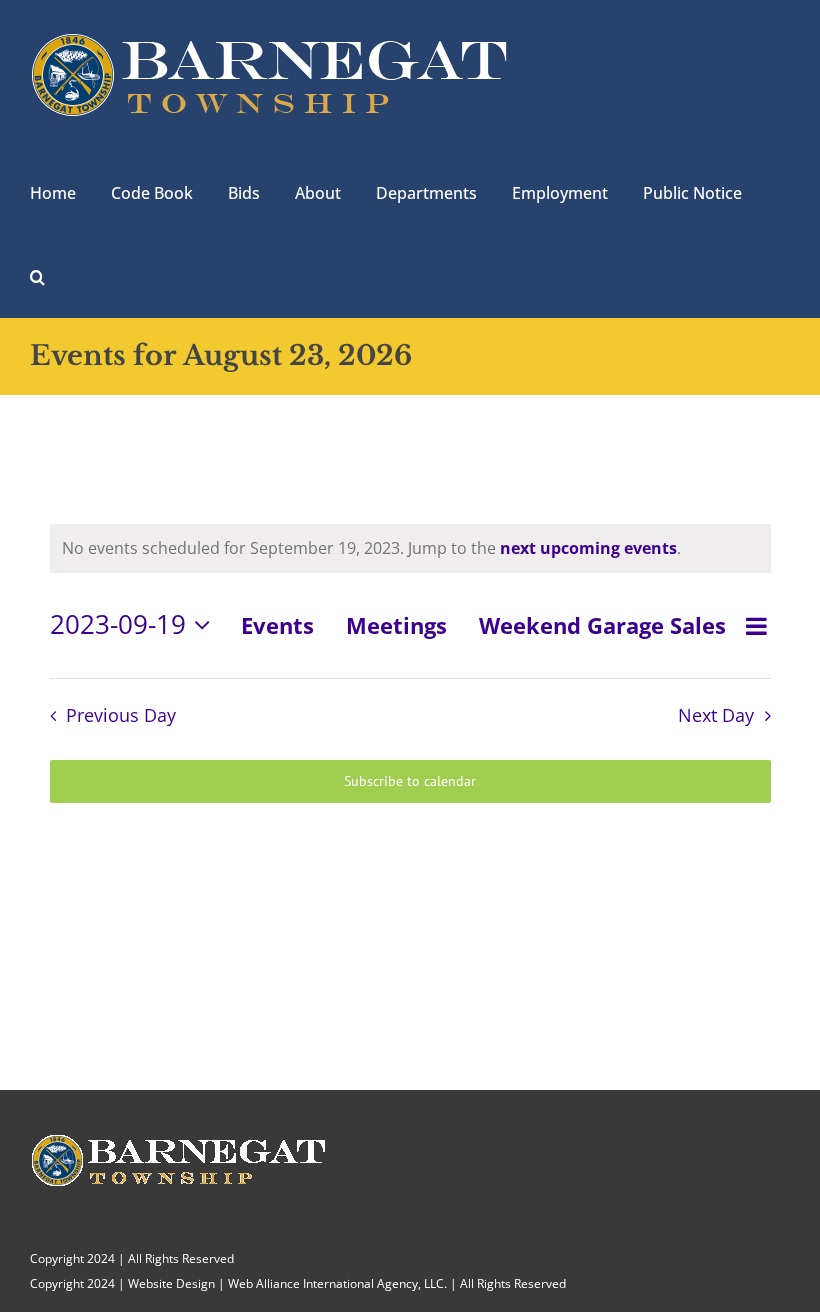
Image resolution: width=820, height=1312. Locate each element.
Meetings (396, 625)
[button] (37, 275)
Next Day (716, 715)
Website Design (171, 1283)
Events (277, 625)
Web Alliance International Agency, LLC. (337, 1283)
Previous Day (121, 715)
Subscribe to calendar (410, 781)
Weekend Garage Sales (602, 625)
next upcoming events (588, 548)
